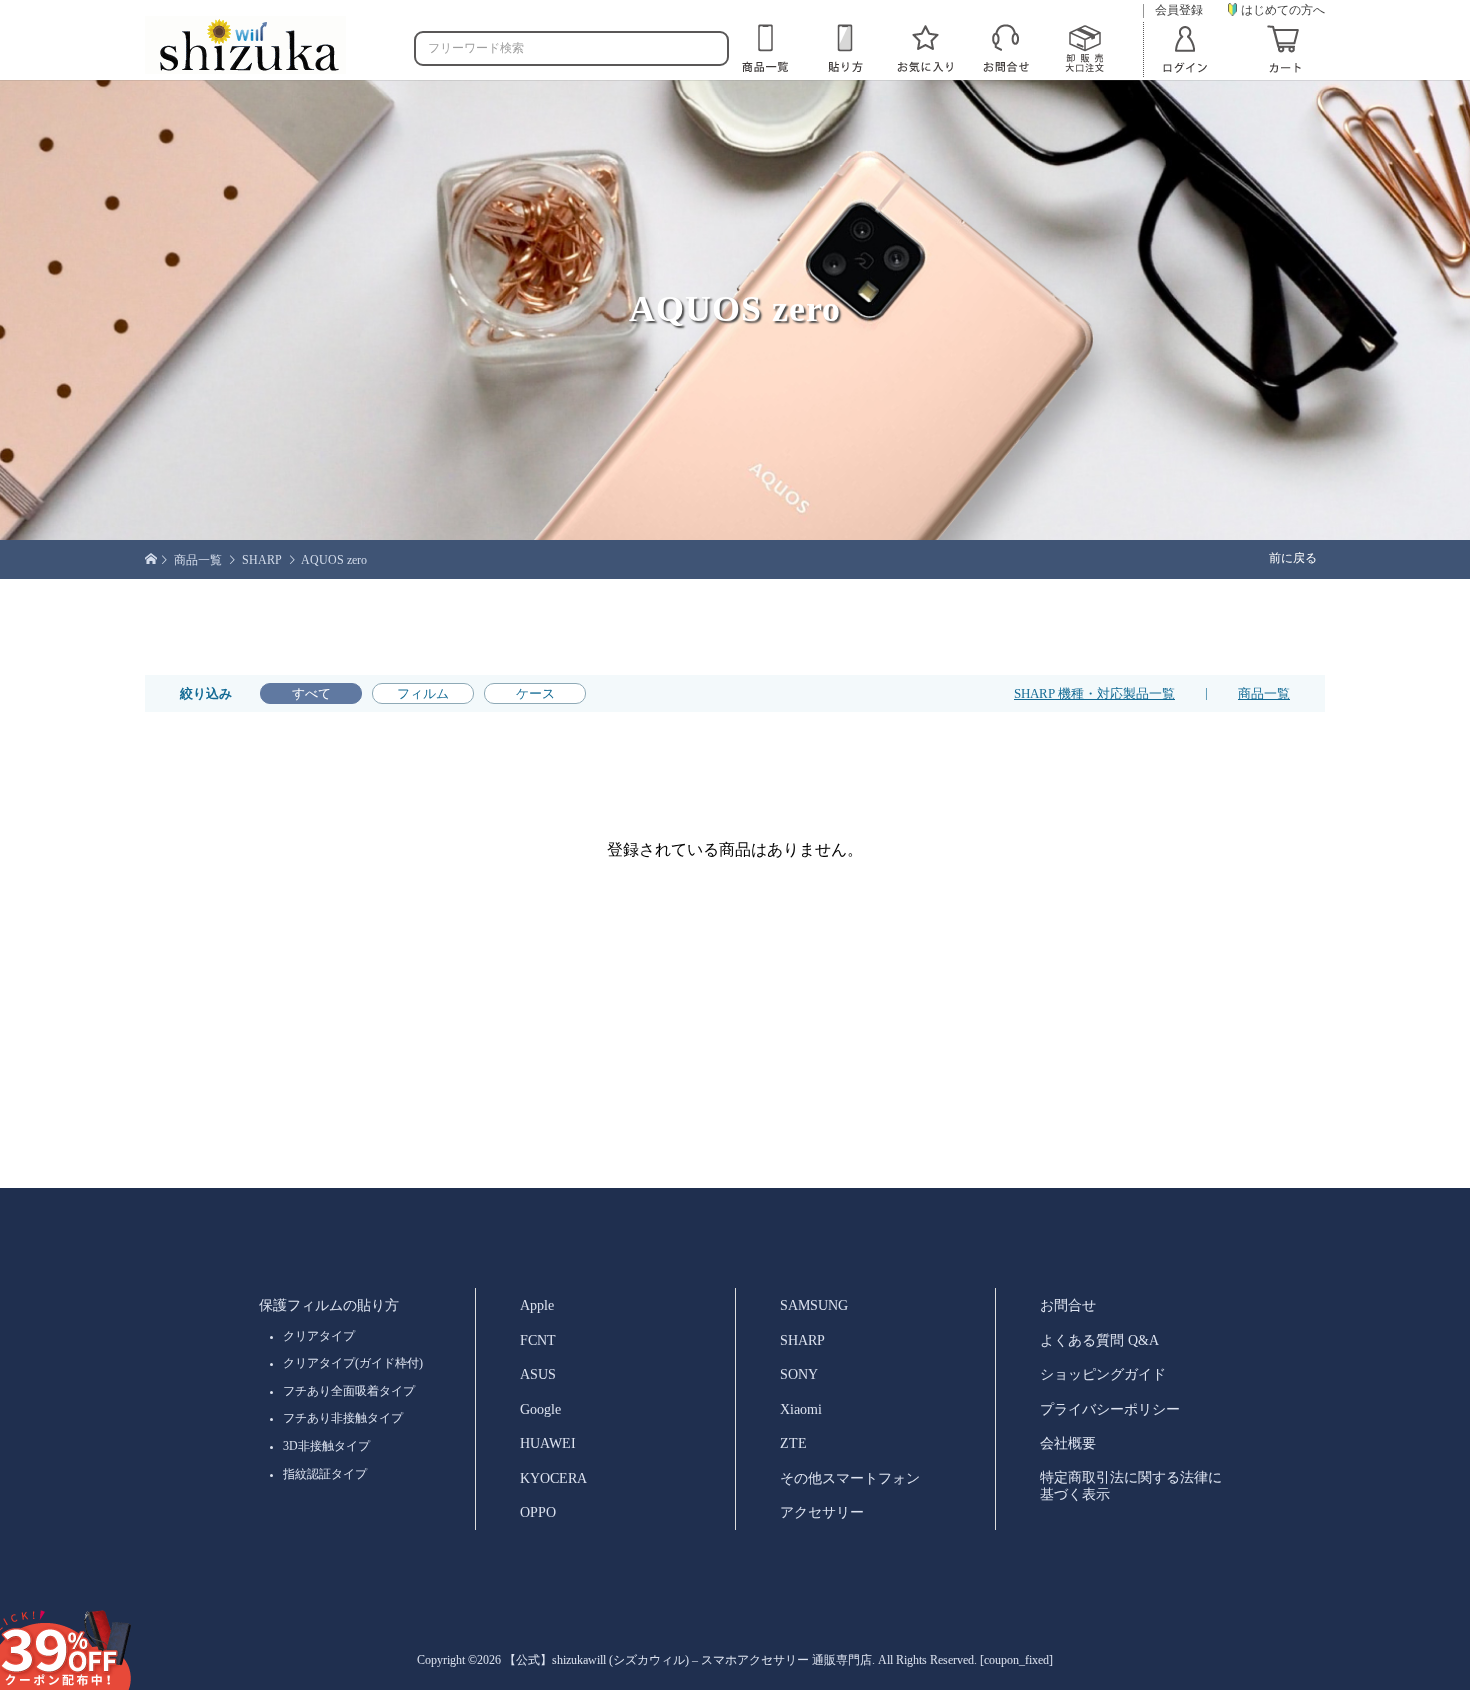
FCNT (538, 1340)
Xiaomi (801, 1409)
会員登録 (1179, 10)
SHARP (802, 1340)
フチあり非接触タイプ (343, 1418)
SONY (799, 1374)
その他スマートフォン (850, 1478)
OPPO (538, 1512)
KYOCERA (553, 1478)
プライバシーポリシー (1110, 1409)
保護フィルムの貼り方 (329, 1305)
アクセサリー (822, 1512)
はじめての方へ (1283, 9)
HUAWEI (548, 1443)
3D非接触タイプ (326, 1446)
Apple (537, 1305)
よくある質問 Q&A (1099, 1340)
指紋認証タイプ (325, 1474)
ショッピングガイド (1103, 1374)
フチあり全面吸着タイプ (349, 1391)
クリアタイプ (319, 1336)
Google (540, 1409)
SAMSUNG (814, 1305)
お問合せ (1068, 1305)
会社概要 (1068, 1443)
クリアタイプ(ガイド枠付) (353, 1363)
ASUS (538, 1374)
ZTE (793, 1443)
